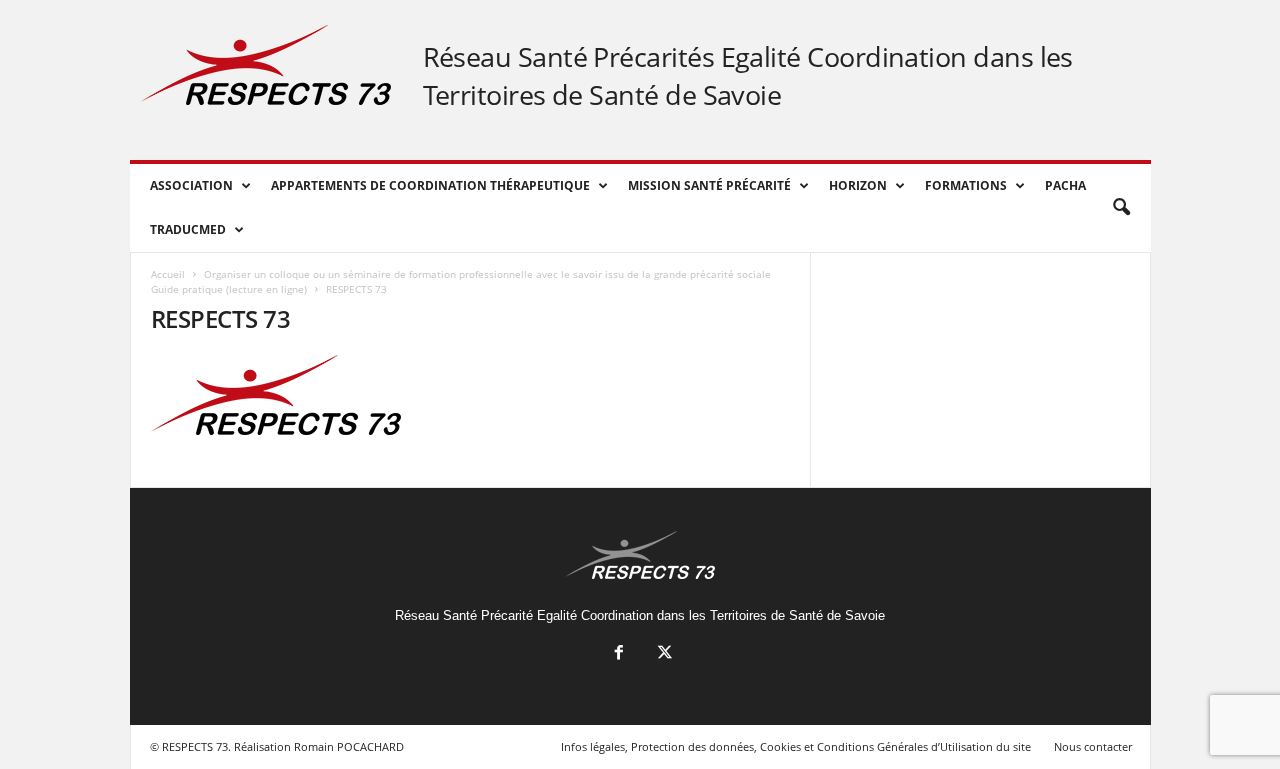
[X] (663, 654)
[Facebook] (619, 654)
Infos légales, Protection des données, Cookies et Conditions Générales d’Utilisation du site (796, 746)
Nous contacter (1093, 746)
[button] (1121, 208)
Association (191, 185)
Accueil (168, 274)
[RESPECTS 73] (471, 395)
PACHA (1065, 185)
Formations (966, 185)
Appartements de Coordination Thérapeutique (430, 185)
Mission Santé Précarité (709, 185)
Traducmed (188, 229)
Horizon (858, 185)
